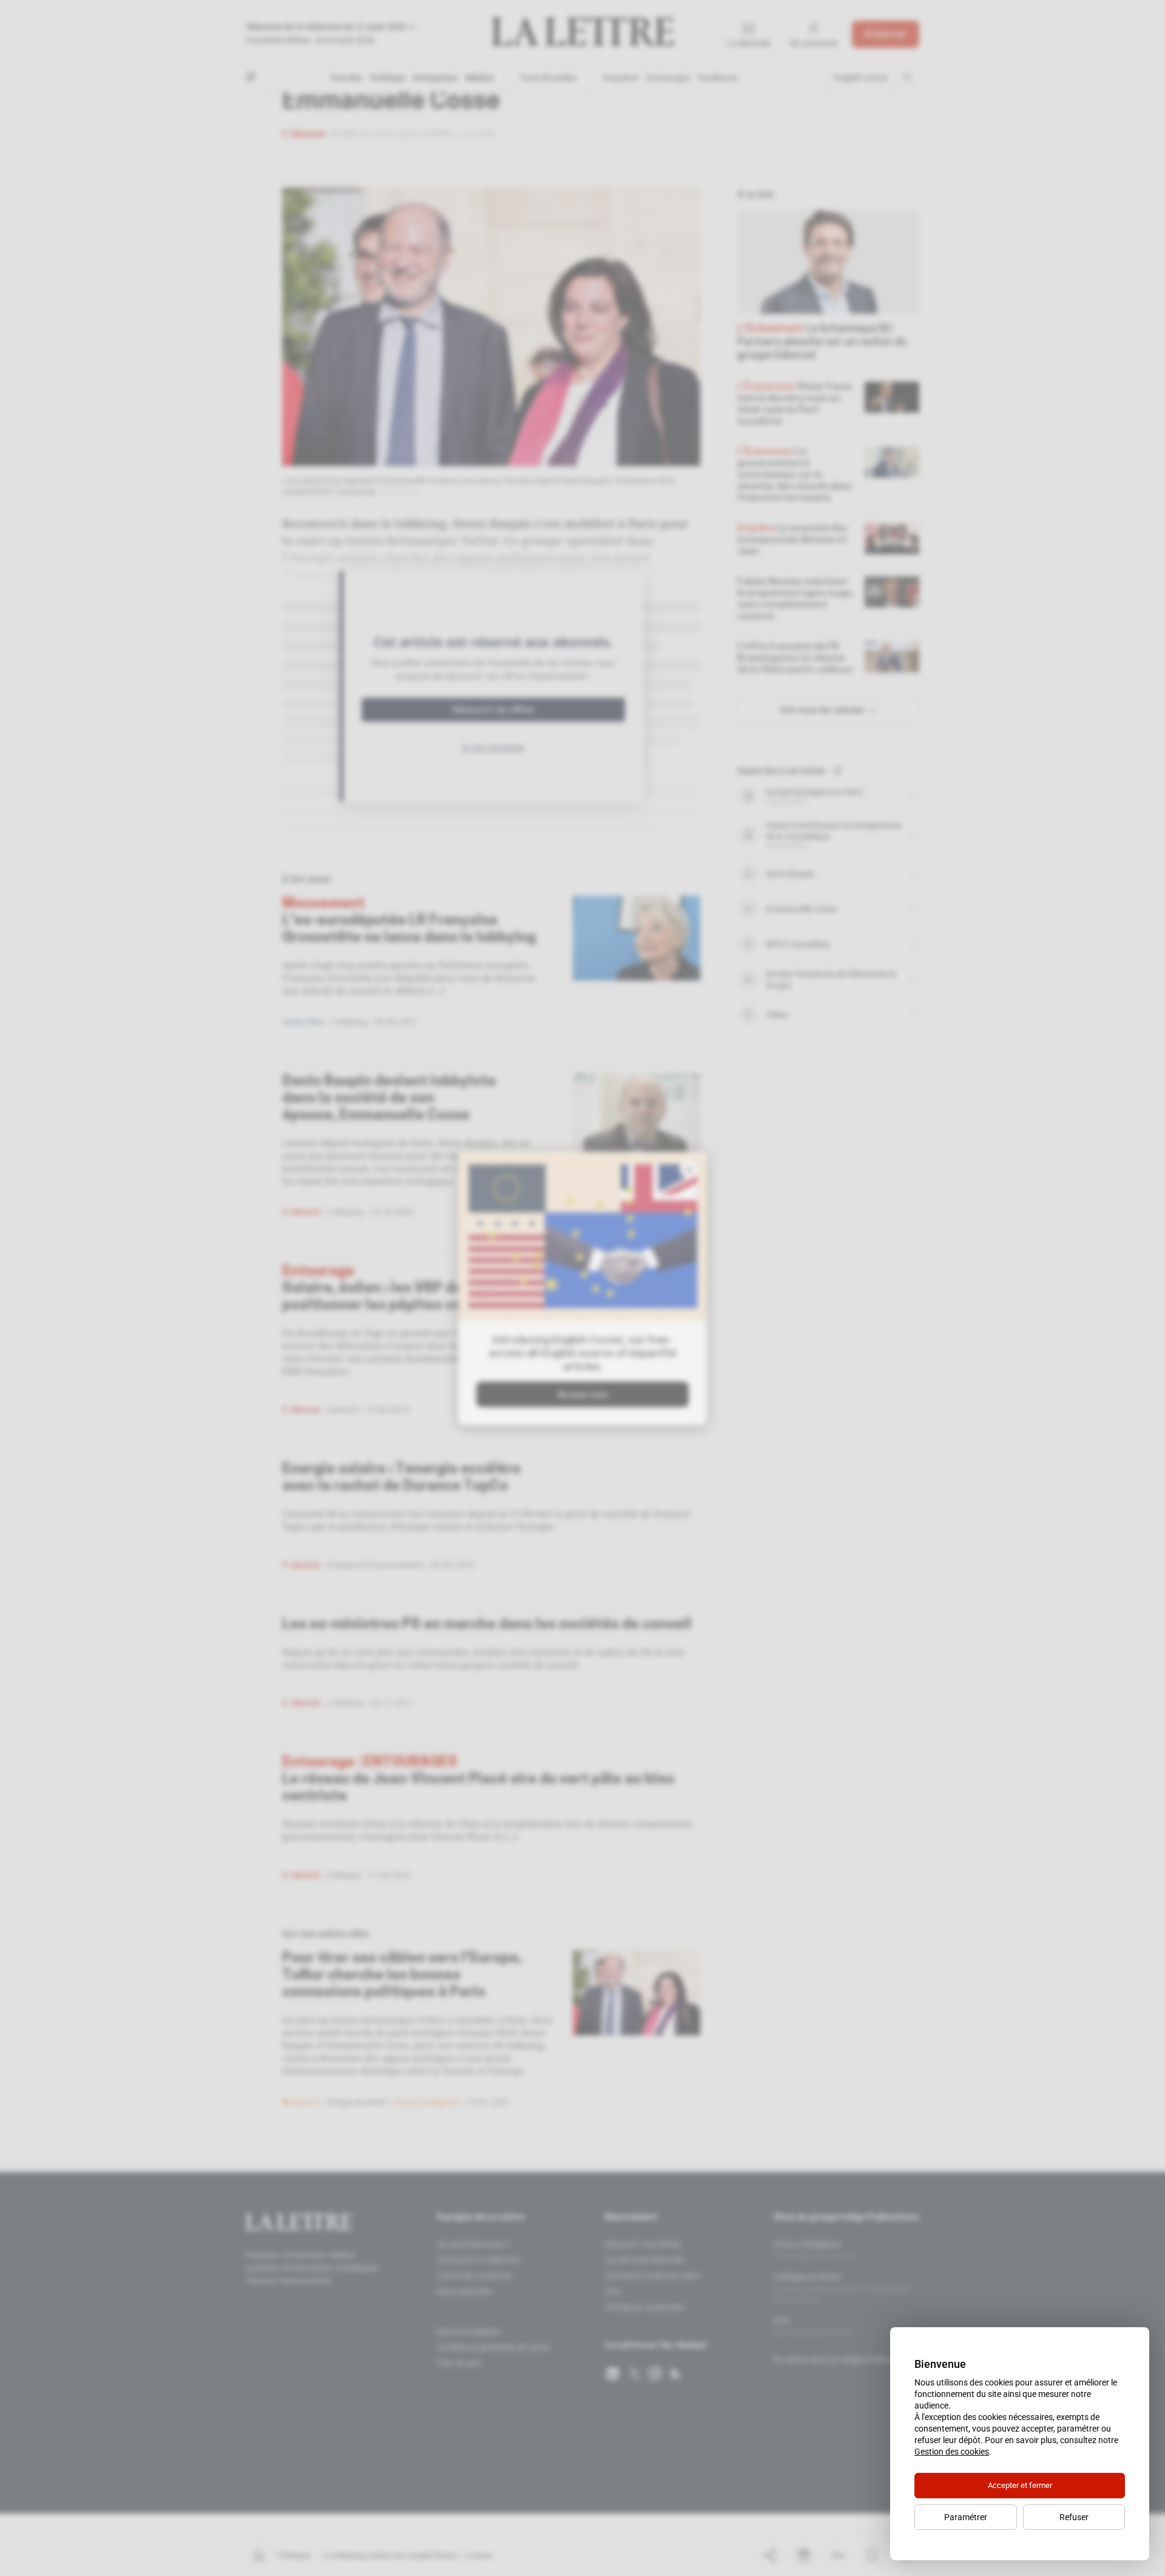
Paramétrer (966, 2517)
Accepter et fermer (1020, 2485)
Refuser (1074, 2517)
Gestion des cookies (952, 2452)
